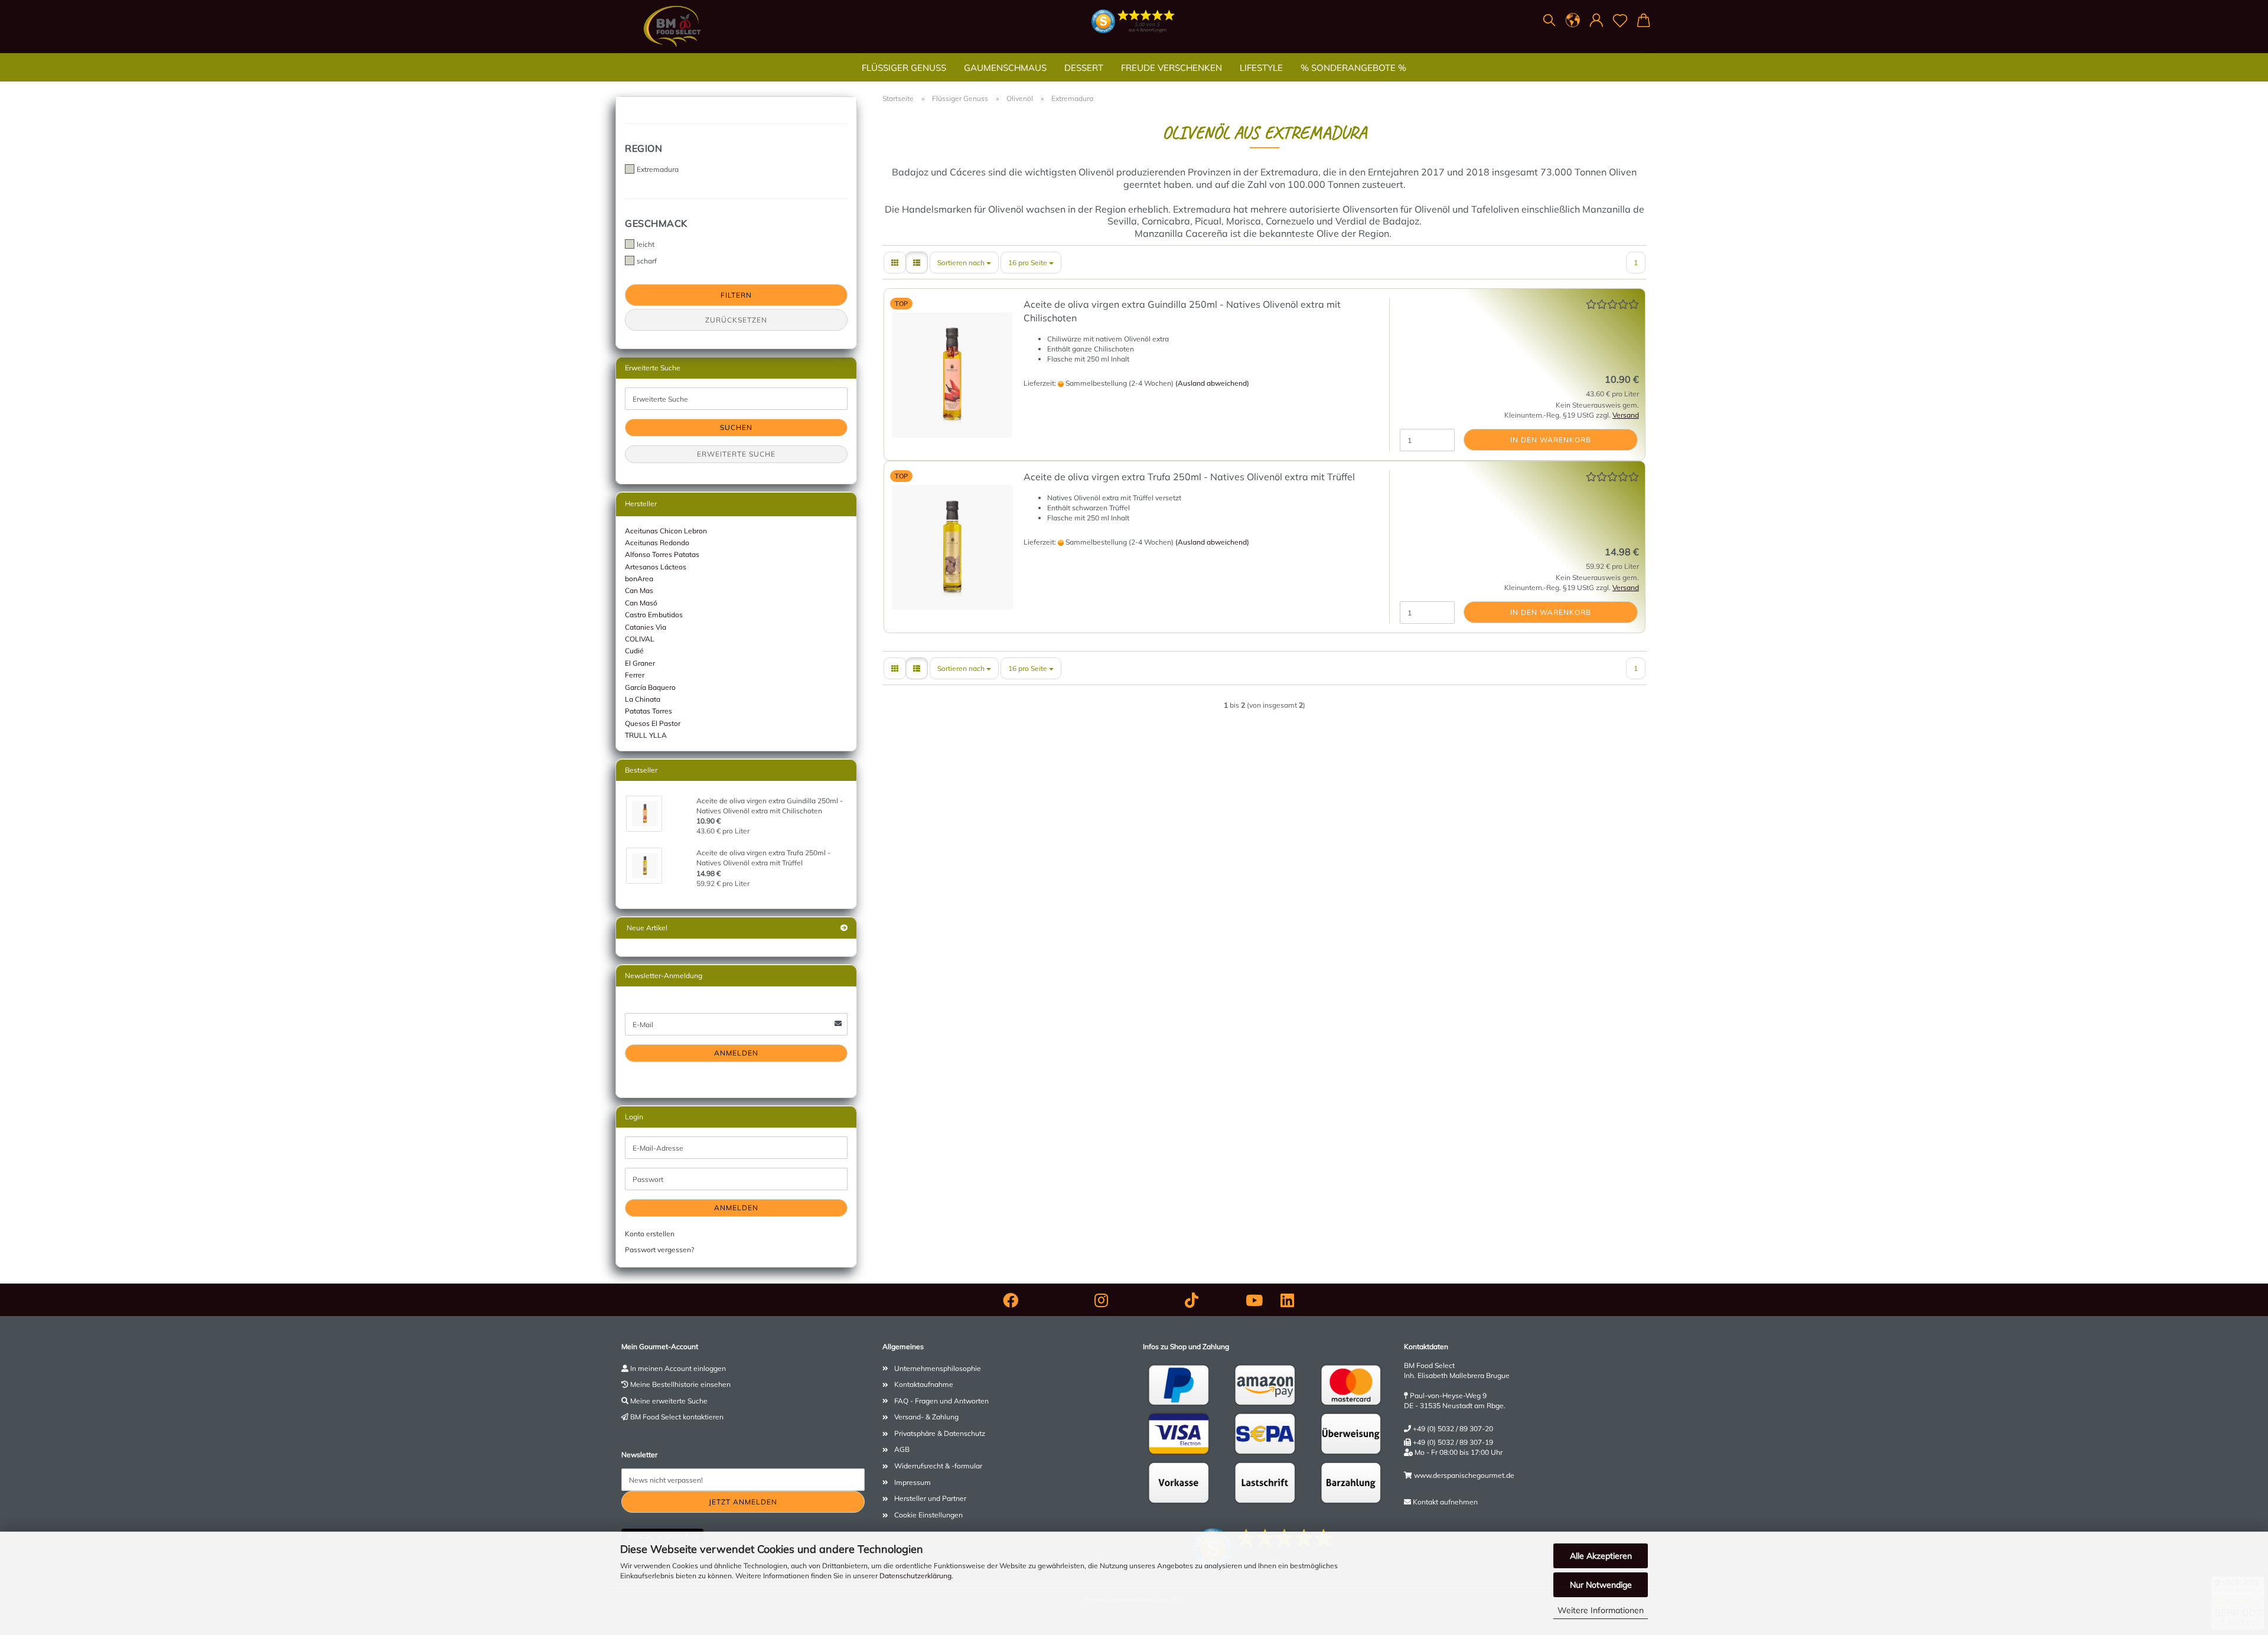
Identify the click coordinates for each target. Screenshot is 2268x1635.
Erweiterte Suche (736, 454)
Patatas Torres (649, 711)
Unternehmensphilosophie (938, 1368)
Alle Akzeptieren (1601, 1556)
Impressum (913, 1482)
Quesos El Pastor (653, 723)
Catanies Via (646, 627)
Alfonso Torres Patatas (662, 554)
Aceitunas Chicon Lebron (666, 531)
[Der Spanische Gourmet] (672, 27)
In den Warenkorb (1551, 440)
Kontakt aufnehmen (1445, 1502)
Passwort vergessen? (659, 1250)
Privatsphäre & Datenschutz (940, 1433)
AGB (902, 1449)
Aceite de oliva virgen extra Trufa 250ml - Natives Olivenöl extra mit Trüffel (1189, 477)
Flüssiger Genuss (904, 68)
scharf (647, 261)
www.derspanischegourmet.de (1464, 1475)
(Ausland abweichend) (1212, 383)
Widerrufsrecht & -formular (938, 1466)
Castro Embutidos (654, 615)
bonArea (639, 579)
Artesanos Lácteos (656, 567)
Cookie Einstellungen (928, 1515)
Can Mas (639, 590)
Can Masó (641, 603)
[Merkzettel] (1620, 21)
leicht (646, 244)
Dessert (1084, 68)
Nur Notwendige (1601, 1585)
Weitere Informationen (1601, 1610)
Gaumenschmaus (1005, 68)
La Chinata (643, 699)
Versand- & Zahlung (926, 1417)
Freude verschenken (1172, 68)
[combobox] (964, 263)
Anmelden (736, 1053)
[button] (1573, 21)
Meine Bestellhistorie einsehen (680, 1384)
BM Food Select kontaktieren (677, 1417)
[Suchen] (1549, 21)
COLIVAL (640, 639)
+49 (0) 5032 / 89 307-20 (1453, 1429)
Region (643, 148)
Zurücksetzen (736, 320)
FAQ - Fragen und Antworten (941, 1401)
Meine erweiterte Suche (669, 1401)
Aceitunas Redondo (657, 543)
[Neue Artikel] (844, 928)
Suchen (736, 427)
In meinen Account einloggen (678, 1368)
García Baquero (650, 687)
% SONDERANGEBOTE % (1353, 68)
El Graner (640, 663)
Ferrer (635, 675)
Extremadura (658, 169)
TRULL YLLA (646, 735)
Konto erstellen (650, 1234)
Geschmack (656, 223)
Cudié (634, 651)
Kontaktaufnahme (924, 1384)
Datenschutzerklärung (915, 1576)
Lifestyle (1261, 68)
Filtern (736, 295)
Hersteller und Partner (930, 1498)
